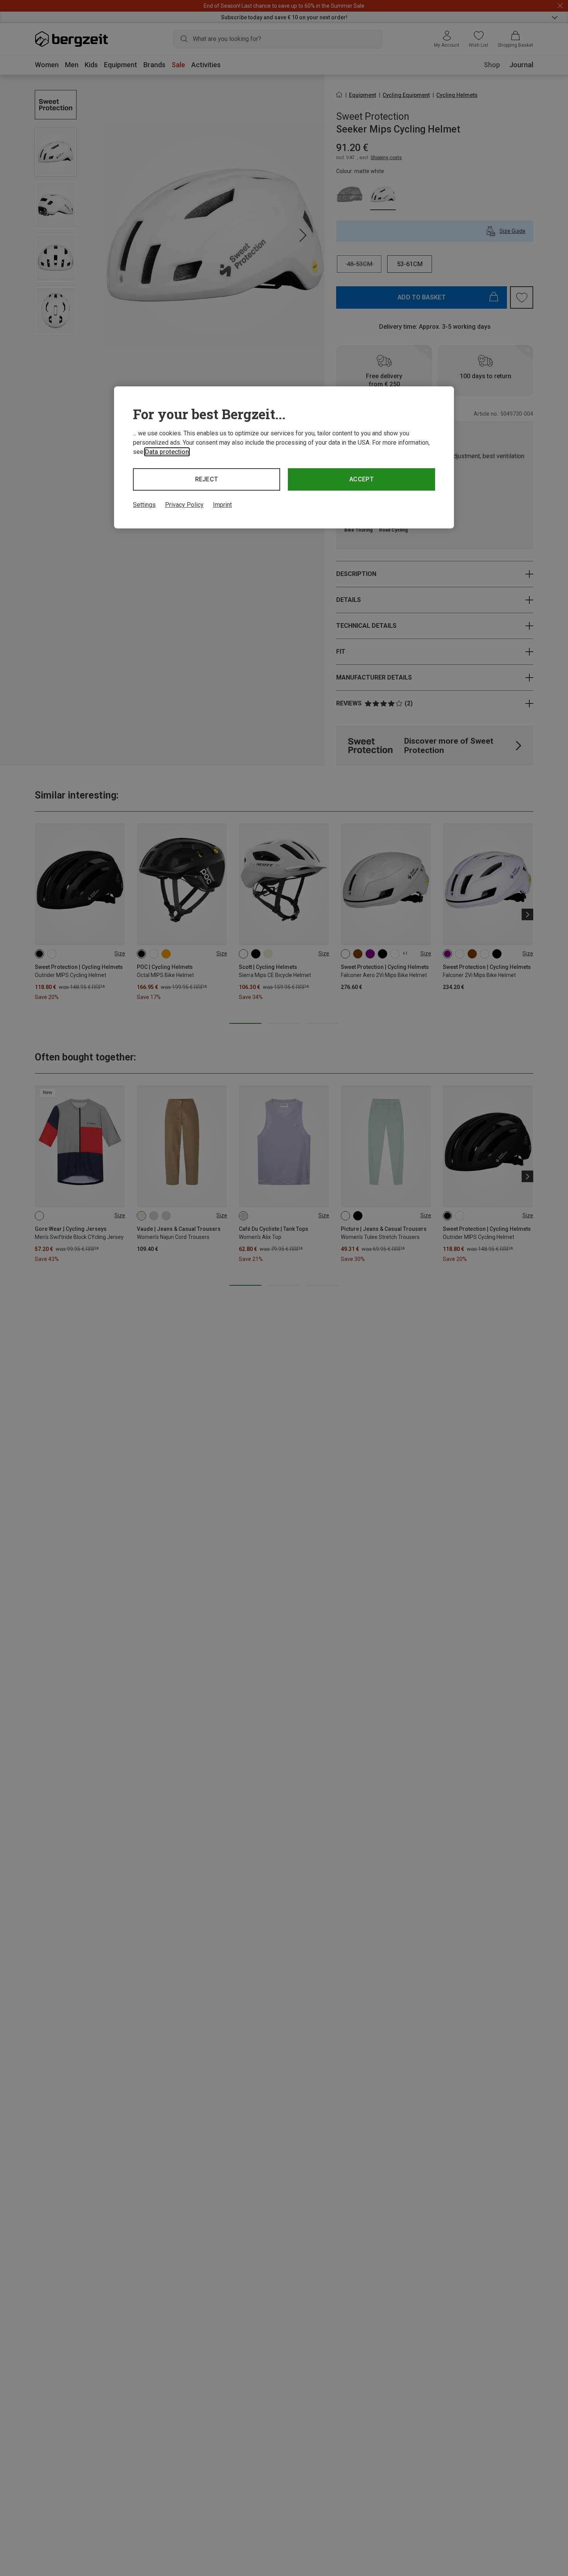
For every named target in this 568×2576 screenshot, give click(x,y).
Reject (207, 479)
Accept (361, 479)
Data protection (167, 452)
